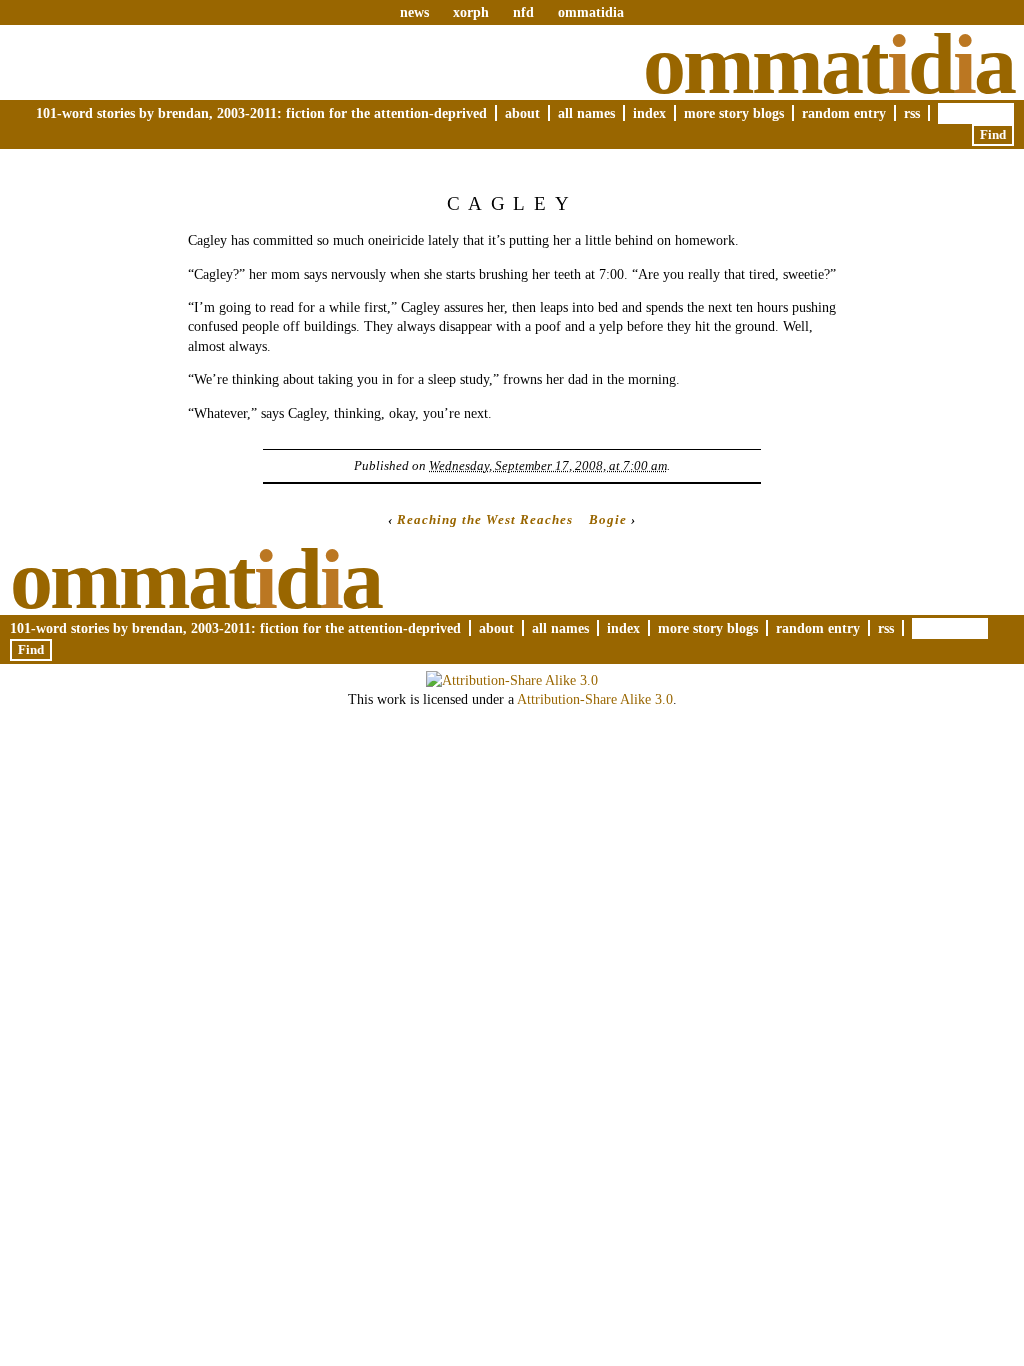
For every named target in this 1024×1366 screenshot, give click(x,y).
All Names (586, 113)
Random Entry (844, 113)
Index (649, 113)
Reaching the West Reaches (485, 519)
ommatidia (591, 12)
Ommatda (828, 64)
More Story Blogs (734, 113)
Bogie (608, 519)
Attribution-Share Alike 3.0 (595, 699)
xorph (471, 12)
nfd (523, 12)
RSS (912, 113)
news (414, 12)
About (522, 113)
